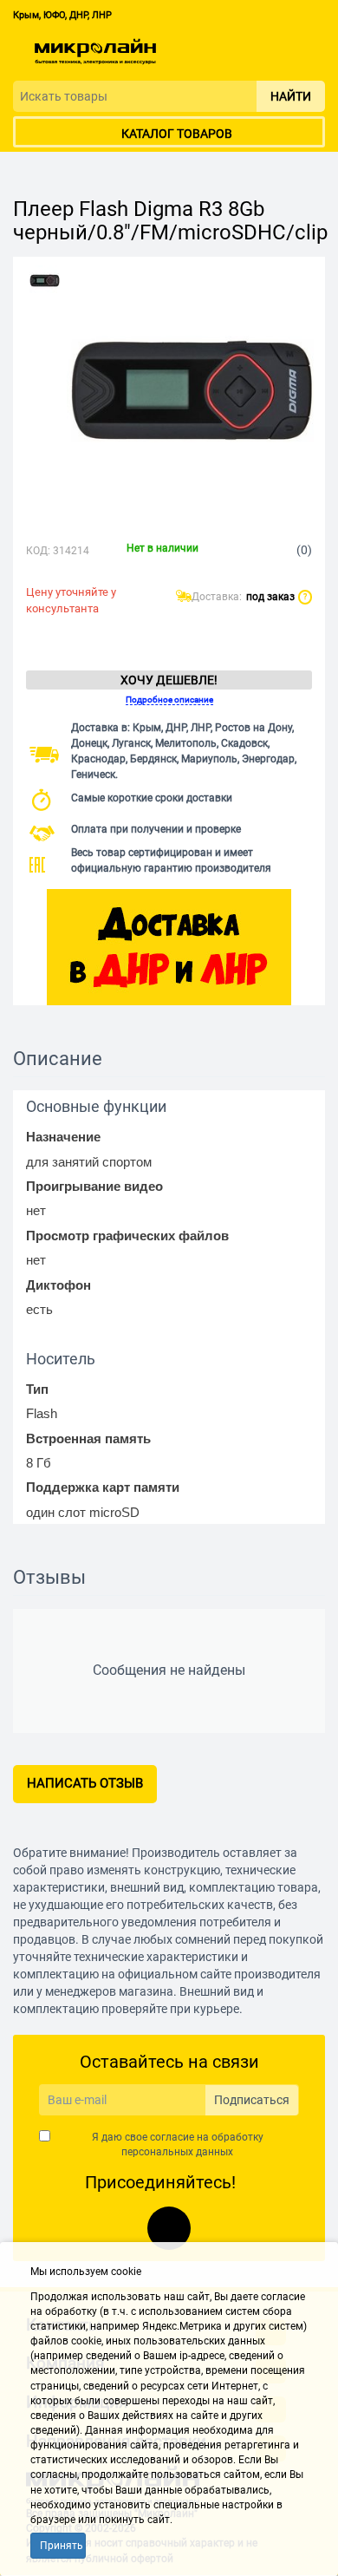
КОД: (38, 551)
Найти (291, 96)
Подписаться (252, 2100)
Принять (62, 2546)
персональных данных (177, 2152)
